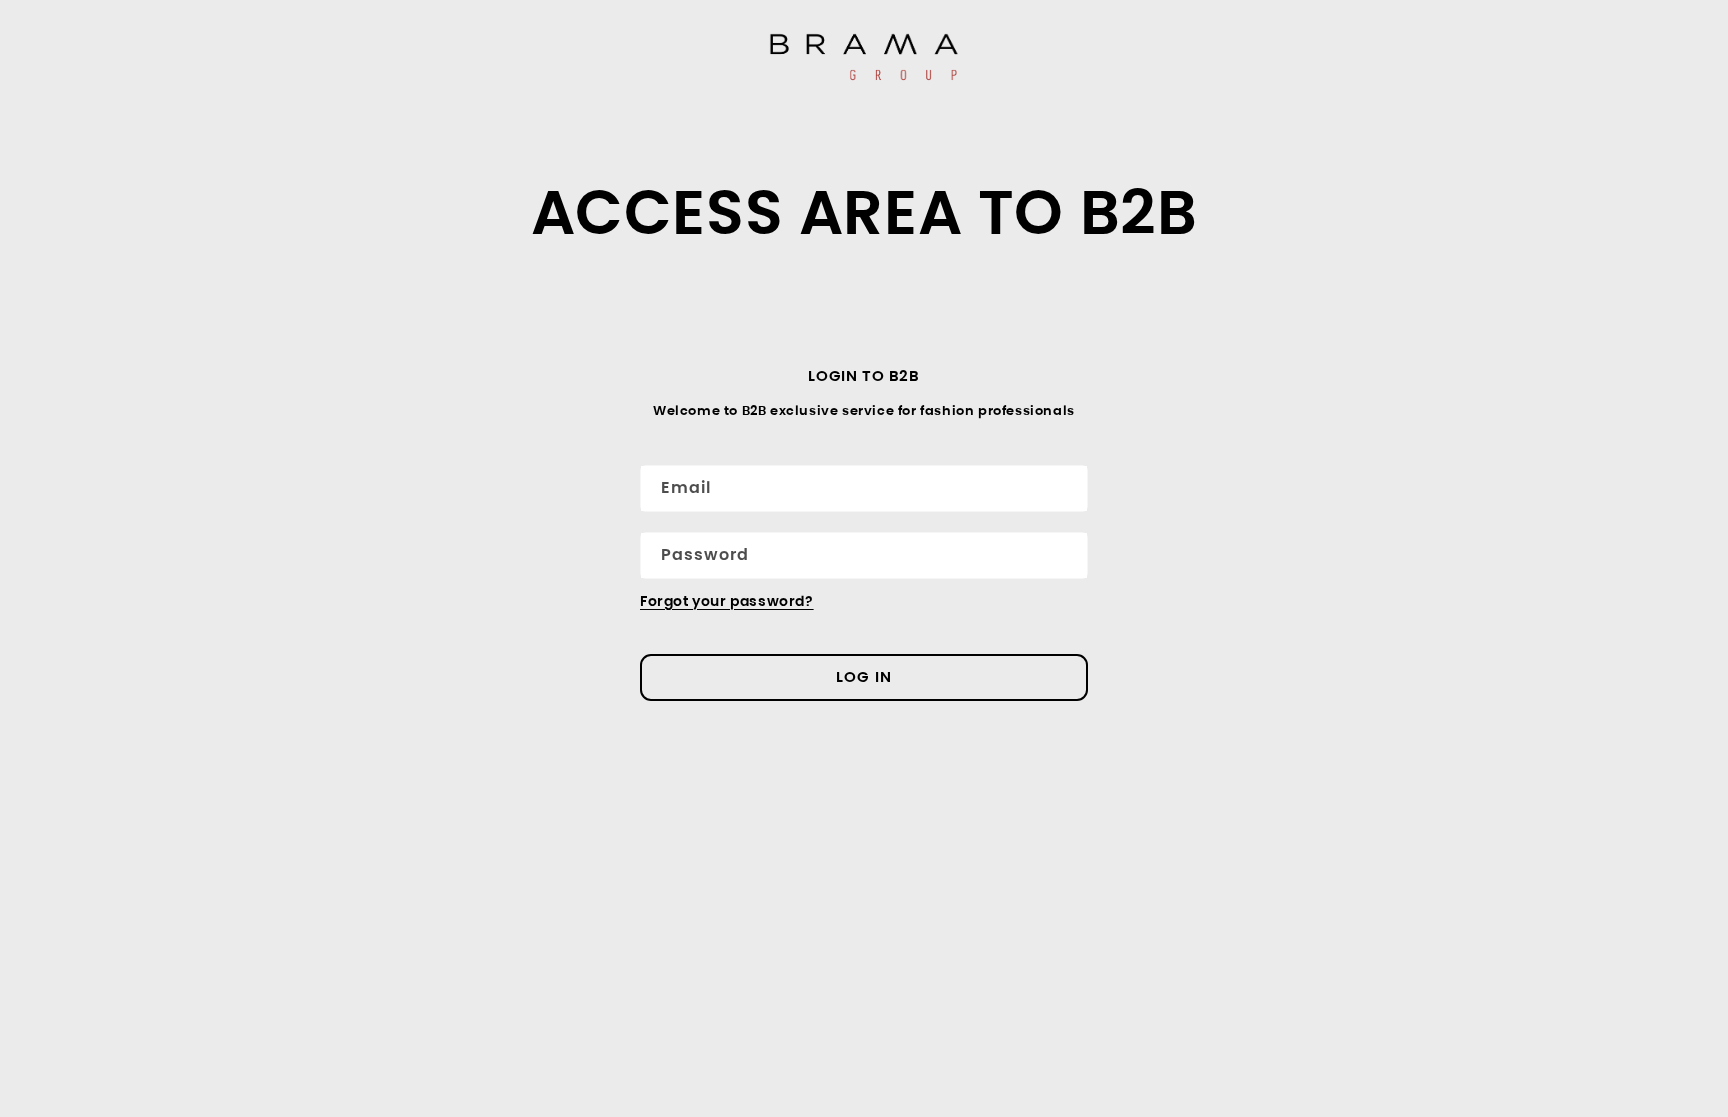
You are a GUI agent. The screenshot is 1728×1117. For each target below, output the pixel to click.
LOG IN (864, 676)
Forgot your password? (727, 601)
